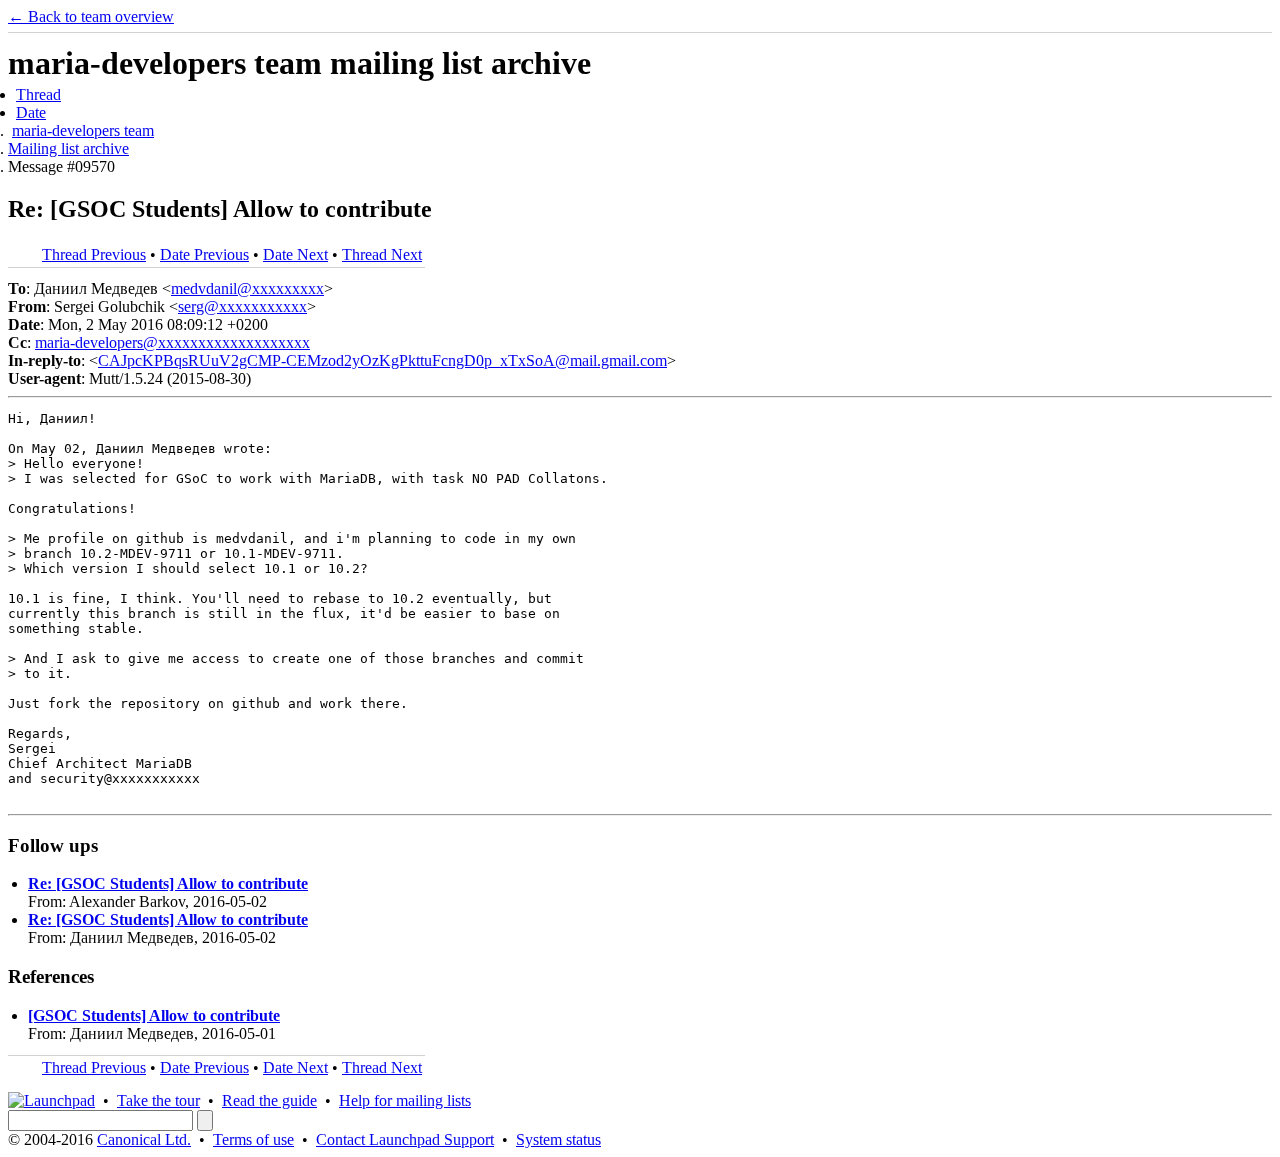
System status (558, 1139)
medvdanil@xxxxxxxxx (247, 288)
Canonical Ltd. (144, 1139)
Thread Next (382, 254)
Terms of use (253, 1139)
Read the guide (269, 1100)
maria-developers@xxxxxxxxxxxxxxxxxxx (172, 342)
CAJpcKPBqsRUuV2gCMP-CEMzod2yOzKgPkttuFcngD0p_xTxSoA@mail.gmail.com (382, 360)
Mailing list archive (68, 148)
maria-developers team (83, 130)
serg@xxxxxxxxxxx (242, 306)
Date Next (295, 254)
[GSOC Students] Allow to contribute (154, 1015)
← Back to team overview (91, 16)
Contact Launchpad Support (405, 1139)
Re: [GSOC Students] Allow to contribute (168, 883)
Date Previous (204, 254)
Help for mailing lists (405, 1100)
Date (31, 112)
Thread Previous (94, 254)
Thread (38, 94)
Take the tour (158, 1100)
